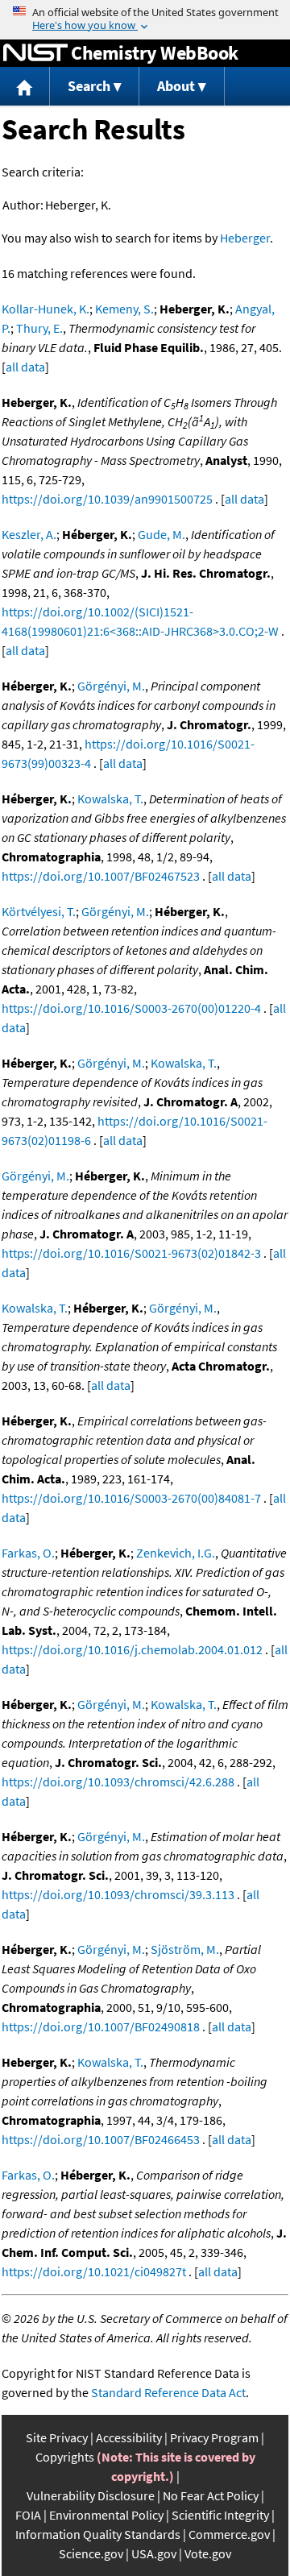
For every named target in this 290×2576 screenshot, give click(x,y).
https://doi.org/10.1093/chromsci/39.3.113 (118, 1894)
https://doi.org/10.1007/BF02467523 (101, 876)
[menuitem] (25, 87)
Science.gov (91, 2553)
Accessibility (129, 2437)
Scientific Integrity (220, 2515)
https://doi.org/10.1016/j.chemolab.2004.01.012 (132, 1649)
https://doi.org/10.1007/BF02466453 (101, 2139)
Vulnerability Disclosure (91, 2495)
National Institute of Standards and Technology (35, 53)
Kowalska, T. (110, 799)
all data (25, 367)
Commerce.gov (229, 2534)
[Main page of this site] (25, 87)
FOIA (28, 2515)
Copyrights (65, 2457)
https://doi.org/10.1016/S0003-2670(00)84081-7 (131, 1498)
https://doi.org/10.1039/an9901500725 (107, 499)
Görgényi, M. (111, 686)
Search (89, 86)
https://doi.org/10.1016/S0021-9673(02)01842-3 (131, 1253)
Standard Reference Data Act (168, 2392)
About (176, 86)
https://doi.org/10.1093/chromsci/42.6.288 (118, 1782)
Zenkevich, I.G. (176, 1553)
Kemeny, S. (124, 309)
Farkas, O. (28, 1553)
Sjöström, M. (185, 1949)
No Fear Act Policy (211, 2495)
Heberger (245, 238)
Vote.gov (208, 2553)
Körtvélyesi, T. (39, 911)
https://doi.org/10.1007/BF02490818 (101, 2026)
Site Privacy (57, 2437)
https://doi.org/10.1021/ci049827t (94, 2271)
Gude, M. (162, 534)
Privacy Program (214, 2437)
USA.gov (154, 2553)
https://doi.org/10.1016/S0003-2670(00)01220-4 (131, 1008)
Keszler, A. (29, 534)
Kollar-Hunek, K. (46, 309)
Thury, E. (39, 328)
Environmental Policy (106, 2515)
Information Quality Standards (98, 2534)
